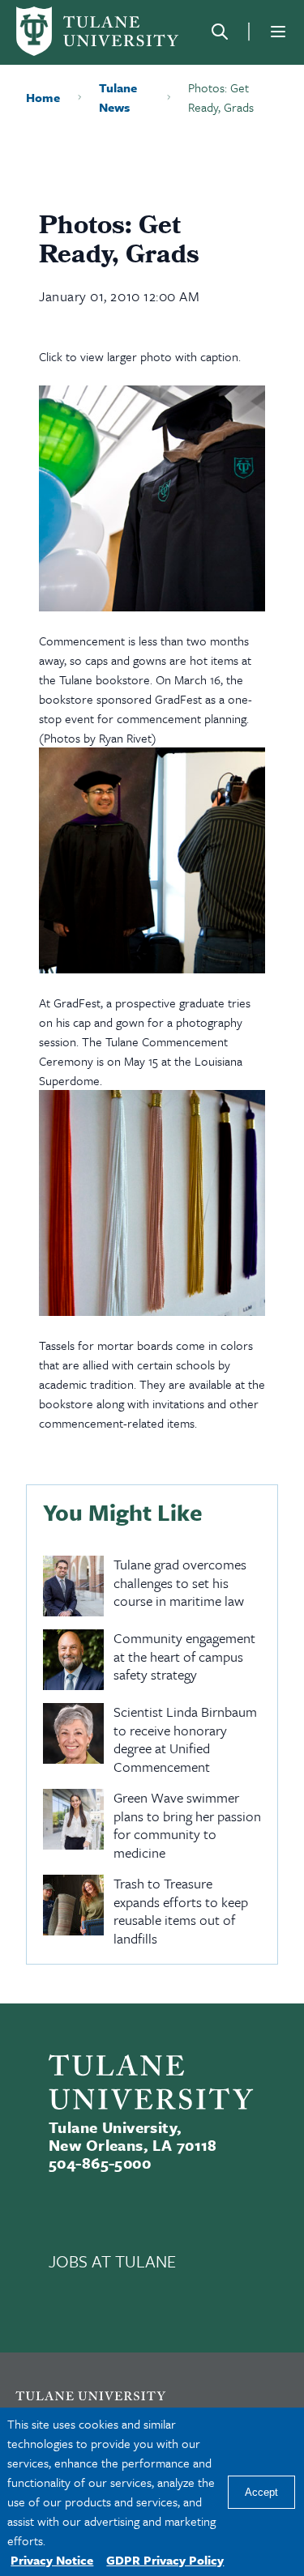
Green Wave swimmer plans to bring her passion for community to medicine (187, 1825)
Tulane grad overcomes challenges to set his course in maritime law (180, 1583)
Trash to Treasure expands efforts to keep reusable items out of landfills (181, 1911)
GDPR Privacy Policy (165, 2560)
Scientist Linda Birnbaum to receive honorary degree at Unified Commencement (185, 1739)
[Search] (220, 32)
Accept (261, 2492)
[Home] (97, 31)
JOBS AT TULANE (112, 2261)
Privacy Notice (52, 2560)
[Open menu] (278, 32)
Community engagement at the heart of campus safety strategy (184, 1657)
